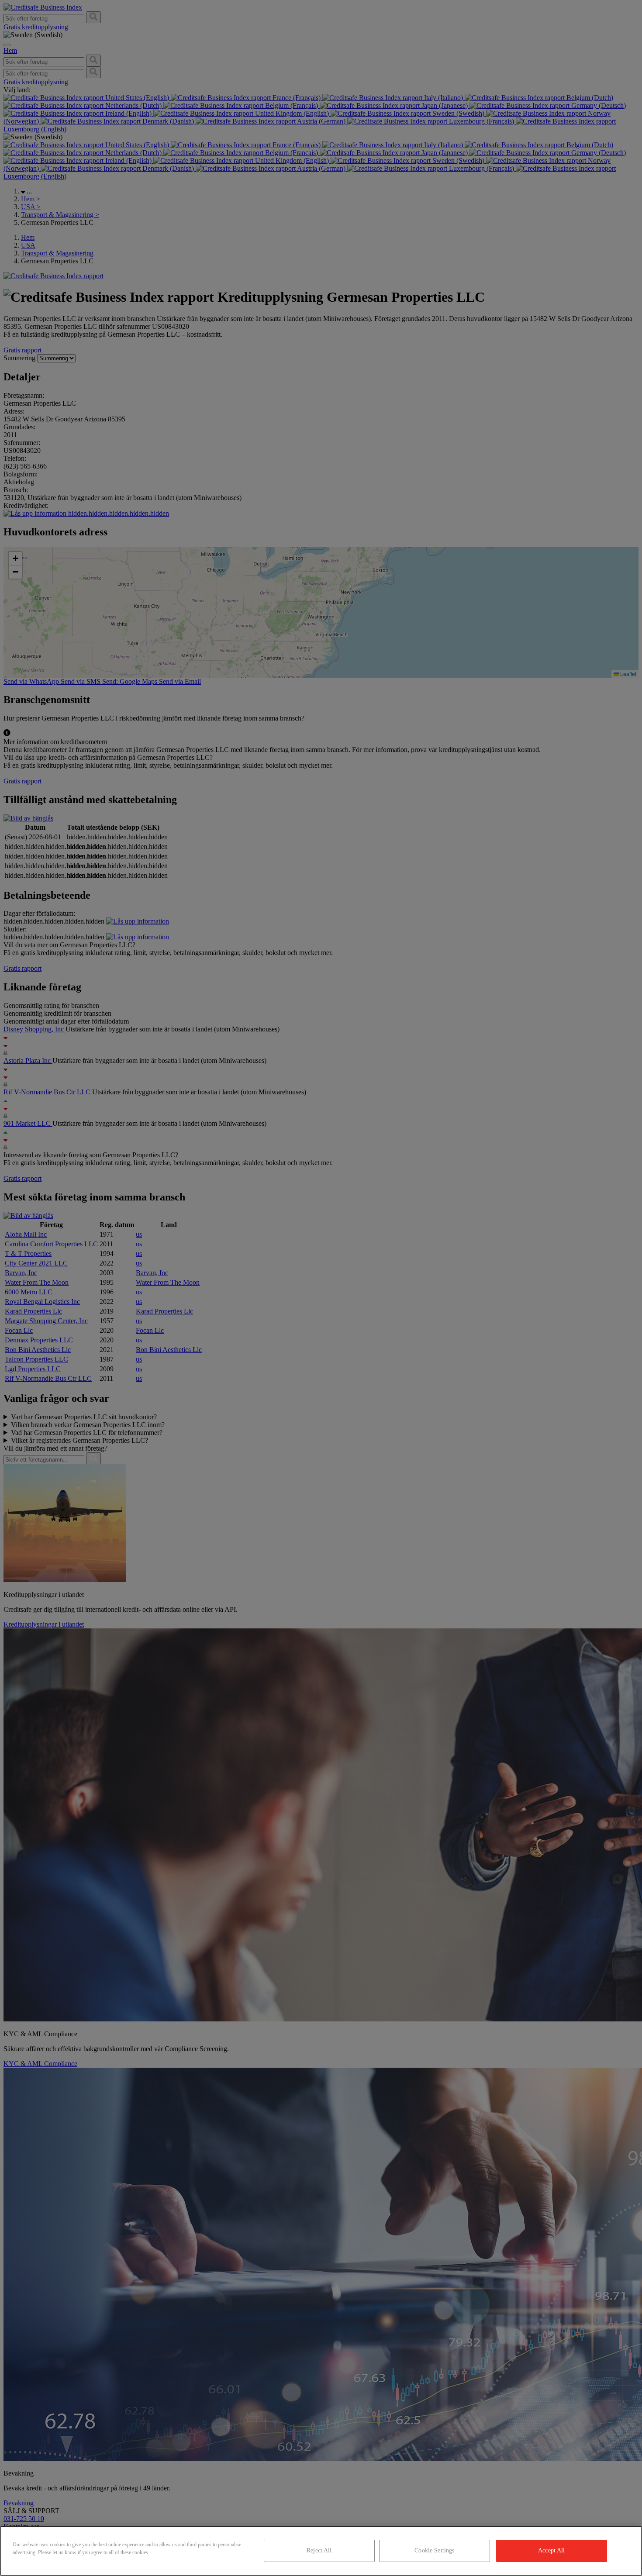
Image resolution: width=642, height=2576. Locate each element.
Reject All (319, 2550)
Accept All (551, 2550)
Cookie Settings (434, 2550)
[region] (321, 2551)
